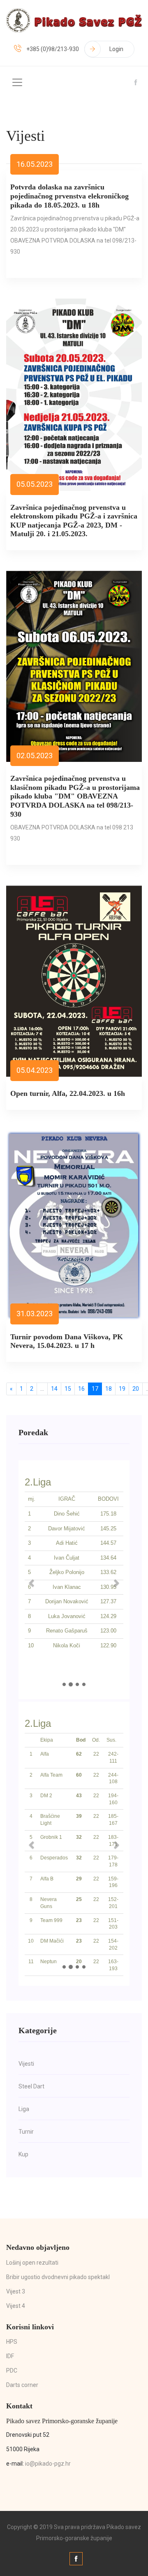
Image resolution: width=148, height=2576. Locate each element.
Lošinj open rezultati (32, 2263)
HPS (12, 2342)
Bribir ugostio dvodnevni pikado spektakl (58, 2277)
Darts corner (22, 2385)
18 (109, 1389)
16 (81, 1389)
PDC (12, 2370)
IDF (10, 2356)
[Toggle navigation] (17, 82)
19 (122, 1389)
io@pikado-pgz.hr (48, 2464)
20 (136, 1389)
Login (116, 49)
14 (54, 1389)
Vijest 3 (16, 2291)
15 (68, 1389)
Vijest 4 (16, 2306)
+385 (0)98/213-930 (53, 49)
